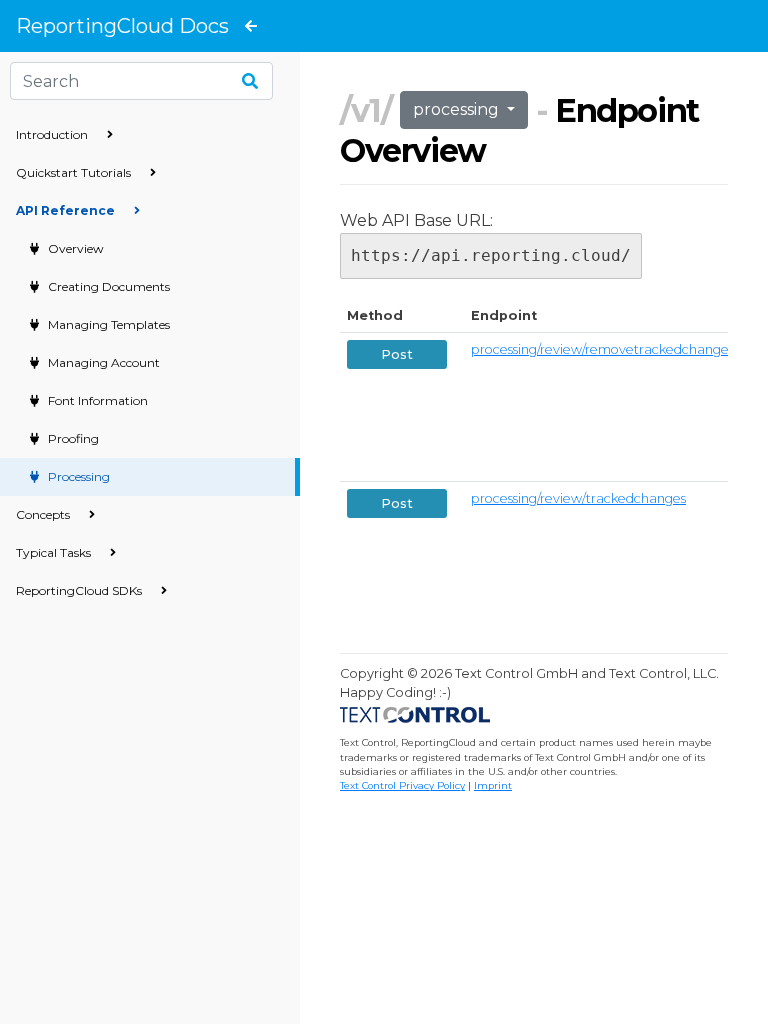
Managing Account (102, 362)
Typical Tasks (55, 552)
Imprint (493, 785)
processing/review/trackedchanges (578, 498)
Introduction (53, 134)
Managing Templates (107, 324)
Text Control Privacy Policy (402, 785)
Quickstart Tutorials (75, 172)
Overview (74, 248)
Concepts (44, 514)
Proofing (72, 438)
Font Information (96, 400)
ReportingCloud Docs (122, 26)
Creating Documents (107, 286)
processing (458, 109)
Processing (77, 476)
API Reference (67, 210)
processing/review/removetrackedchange (600, 349)
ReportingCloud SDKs (80, 590)
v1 (366, 110)
